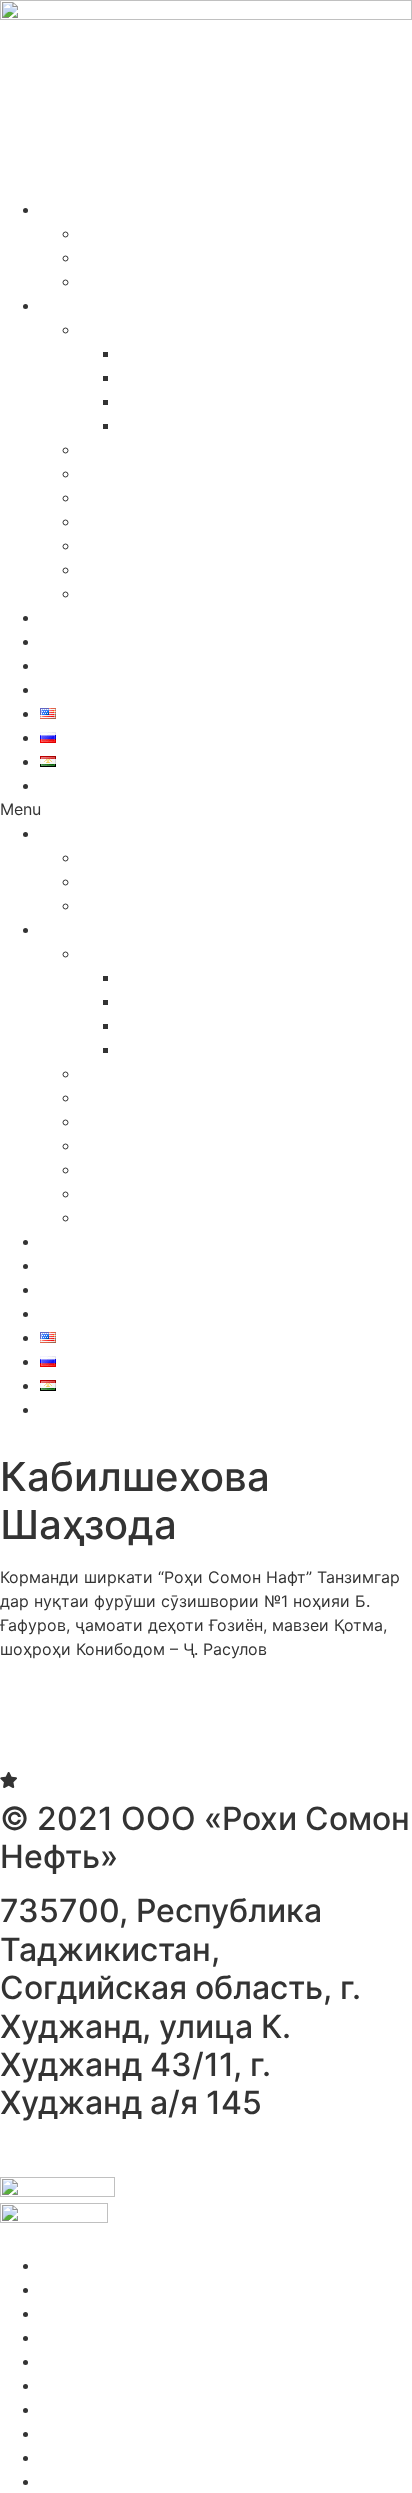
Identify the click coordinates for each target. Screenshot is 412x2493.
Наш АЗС (116, 449)
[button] (206, 809)
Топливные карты (149, 545)
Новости (74, 665)
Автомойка (164, 377)
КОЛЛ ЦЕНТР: (93, 785)
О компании (127, 233)
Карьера (113, 257)
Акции (65, 617)
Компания (78, 209)
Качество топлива (152, 473)
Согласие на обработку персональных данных (183, 2151)
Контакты (77, 689)
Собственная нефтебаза (174, 497)
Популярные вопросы (165, 569)
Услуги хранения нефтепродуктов (254, 401)
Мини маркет (173, 353)
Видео (104, 281)
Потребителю (93, 305)
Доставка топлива (193, 425)
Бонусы (70, 641)
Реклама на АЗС (144, 593)
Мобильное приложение (176, 521)
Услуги (106, 329)
